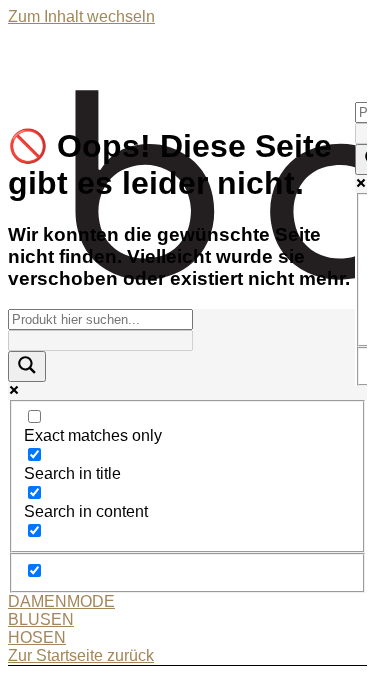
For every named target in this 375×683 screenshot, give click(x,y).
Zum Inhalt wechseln (81, 16)
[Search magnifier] (27, 366)
